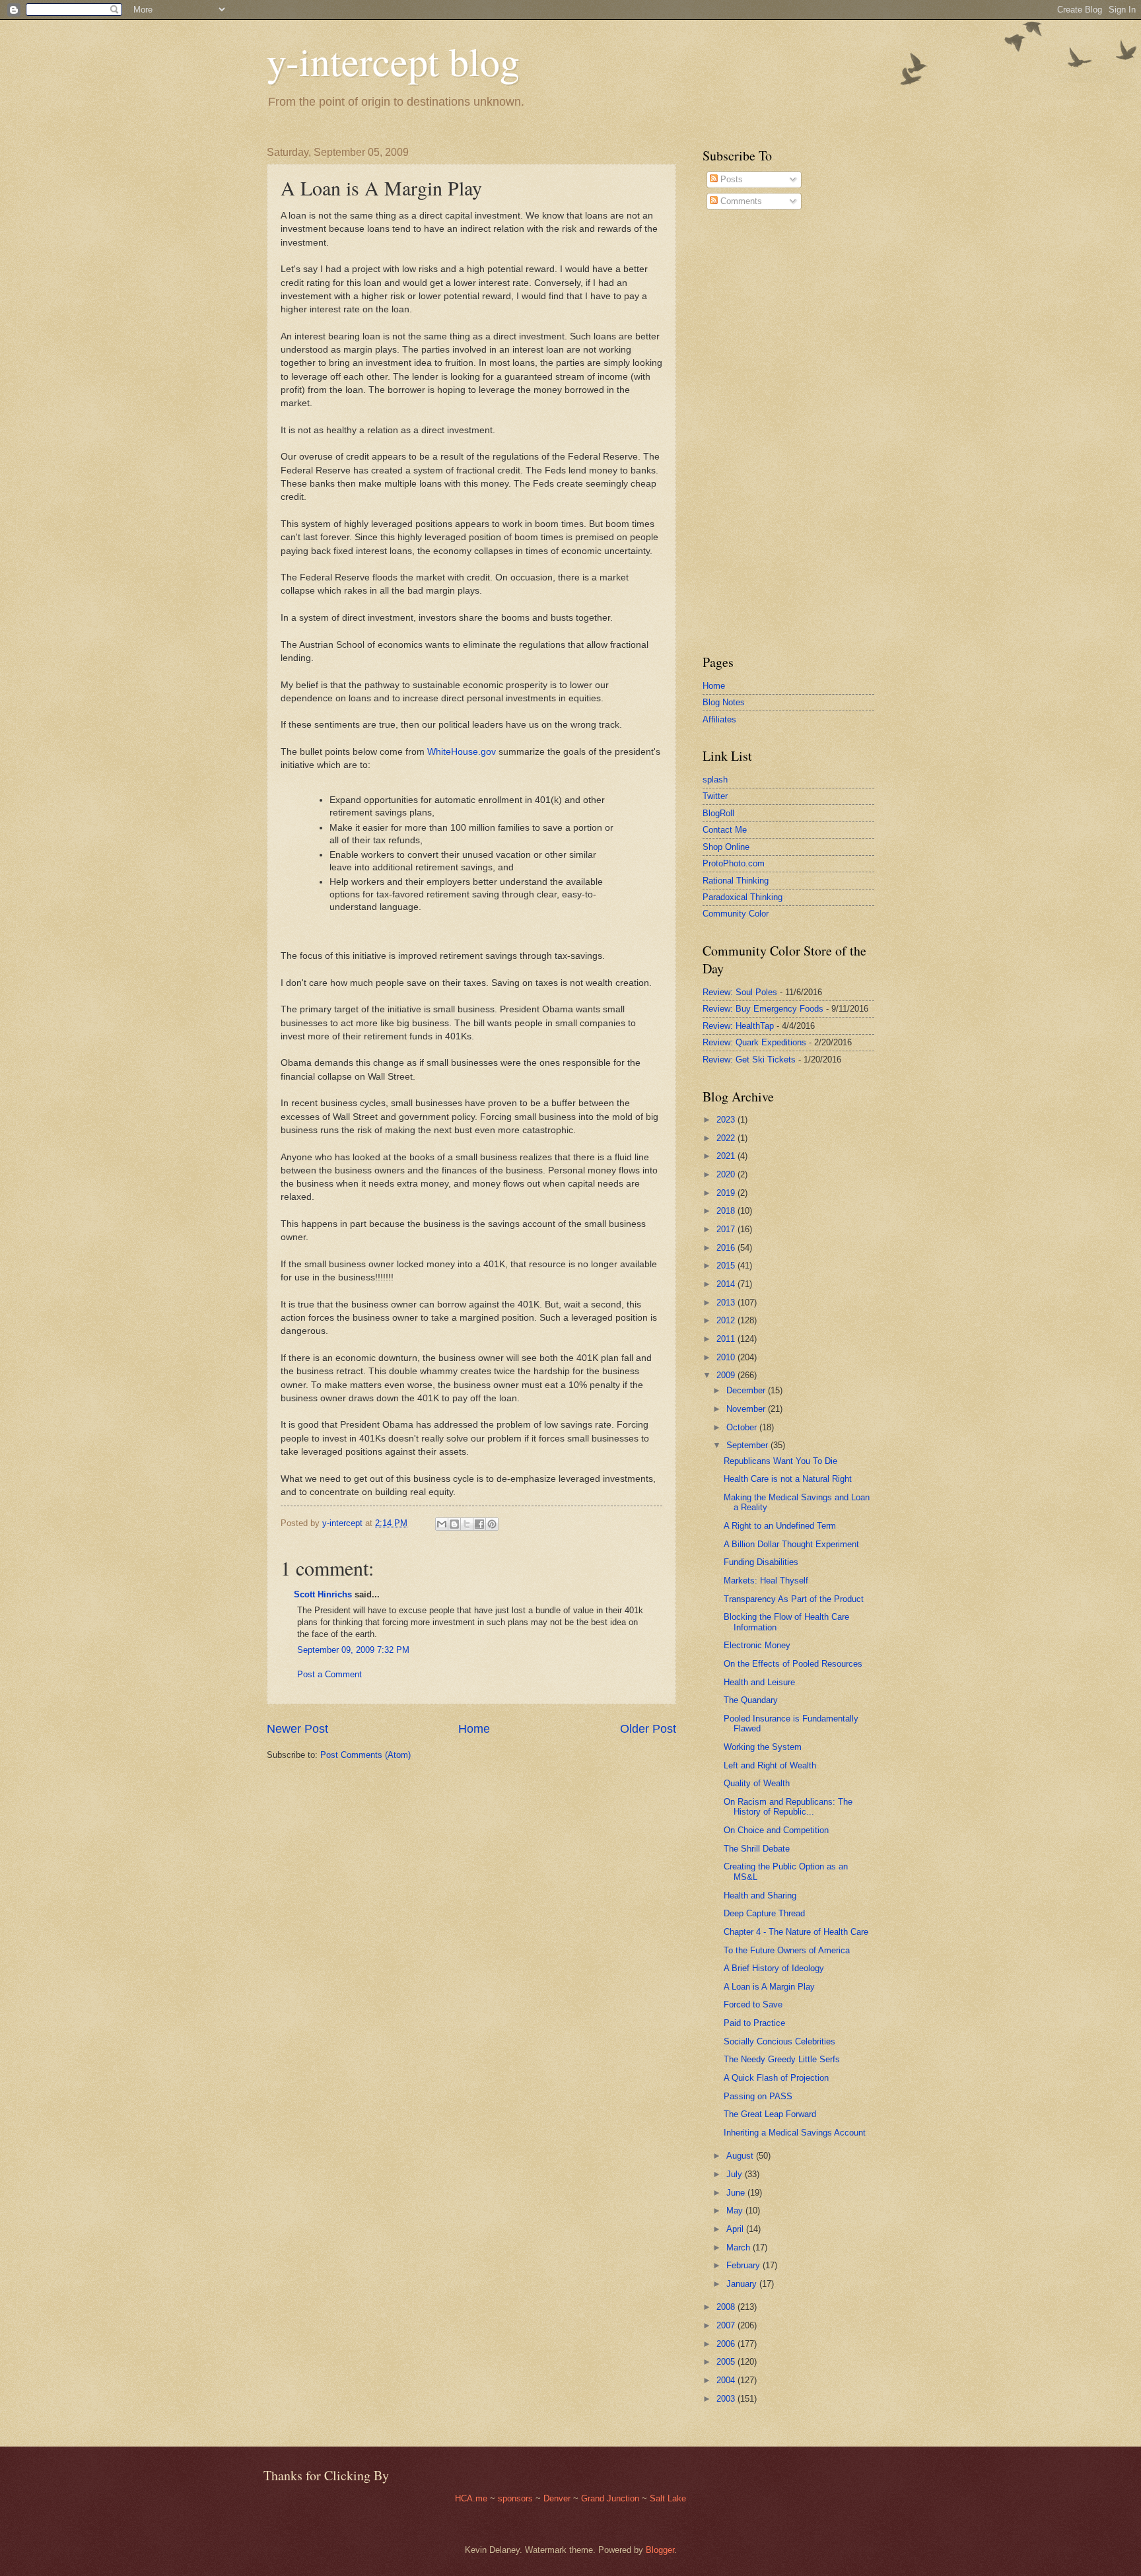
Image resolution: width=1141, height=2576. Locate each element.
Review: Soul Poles (740, 992)
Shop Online (726, 847)
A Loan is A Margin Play (769, 1987)
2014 (727, 1284)
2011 (727, 1339)
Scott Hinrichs (323, 1594)
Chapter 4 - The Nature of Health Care (796, 1932)
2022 (727, 1138)
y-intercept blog (393, 61)
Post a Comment (329, 1674)
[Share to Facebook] (479, 1524)
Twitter (715, 796)
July (736, 2174)
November (747, 1409)
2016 (727, 1248)
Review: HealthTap (738, 1026)
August (741, 2156)
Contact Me (725, 830)
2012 (727, 1320)
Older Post (648, 1729)
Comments (740, 201)
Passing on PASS (758, 2096)
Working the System (763, 1747)
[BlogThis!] (454, 1524)
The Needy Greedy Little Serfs (782, 2059)
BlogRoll (718, 813)
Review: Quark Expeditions (754, 1042)
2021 (727, 1156)
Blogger (660, 2550)
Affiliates (719, 719)
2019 (727, 1193)
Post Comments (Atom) (365, 1755)
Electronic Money (757, 1645)
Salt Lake (668, 2498)
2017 (727, 1229)
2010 (727, 1357)
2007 (727, 2325)
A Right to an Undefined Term (780, 1526)
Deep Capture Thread (764, 1913)
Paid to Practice (754, 2023)
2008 (727, 2307)
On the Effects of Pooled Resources (793, 1664)
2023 (727, 1120)
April (736, 2229)
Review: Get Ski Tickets (749, 1060)
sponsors (517, 2498)
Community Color (736, 914)
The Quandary (751, 1700)
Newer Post (297, 1729)
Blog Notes (724, 702)
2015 (727, 1266)
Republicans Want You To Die (780, 1461)
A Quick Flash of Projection (776, 2078)
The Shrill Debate (757, 1849)
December (747, 1390)
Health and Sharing (760, 1896)
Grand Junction (610, 2498)
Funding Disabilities (761, 1562)
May (736, 2210)
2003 (727, 2399)
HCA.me (471, 2498)
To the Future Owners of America (787, 1950)
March (740, 2247)
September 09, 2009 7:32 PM (353, 1650)
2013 (727, 1303)
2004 (727, 2380)
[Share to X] (467, 1524)
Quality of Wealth (757, 1783)
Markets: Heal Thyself (766, 1581)
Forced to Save (753, 2004)
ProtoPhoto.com (734, 863)
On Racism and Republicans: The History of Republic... (788, 1807)
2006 (727, 2344)
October (743, 1427)
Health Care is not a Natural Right (788, 1479)
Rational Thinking (736, 881)
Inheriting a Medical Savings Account (795, 2133)
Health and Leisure (759, 1682)
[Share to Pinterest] (492, 1524)
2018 (727, 1211)
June (737, 2193)
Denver (558, 2498)
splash (715, 780)
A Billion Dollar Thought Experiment (791, 1544)
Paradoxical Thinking (743, 897)
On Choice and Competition (776, 1830)
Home (474, 1729)
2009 (727, 1375)
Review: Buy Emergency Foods (763, 1009)
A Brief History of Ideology (774, 1968)
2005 (727, 2362)
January (743, 2284)
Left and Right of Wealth (770, 1765)
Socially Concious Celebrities (779, 2041)
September (748, 1445)
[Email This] (442, 1524)
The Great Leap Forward (770, 2114)
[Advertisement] (742, 432)
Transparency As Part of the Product (794, 1599)
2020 (727, 1174)
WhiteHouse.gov (462, 752)
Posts (730, 179)
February (744, 2265)
